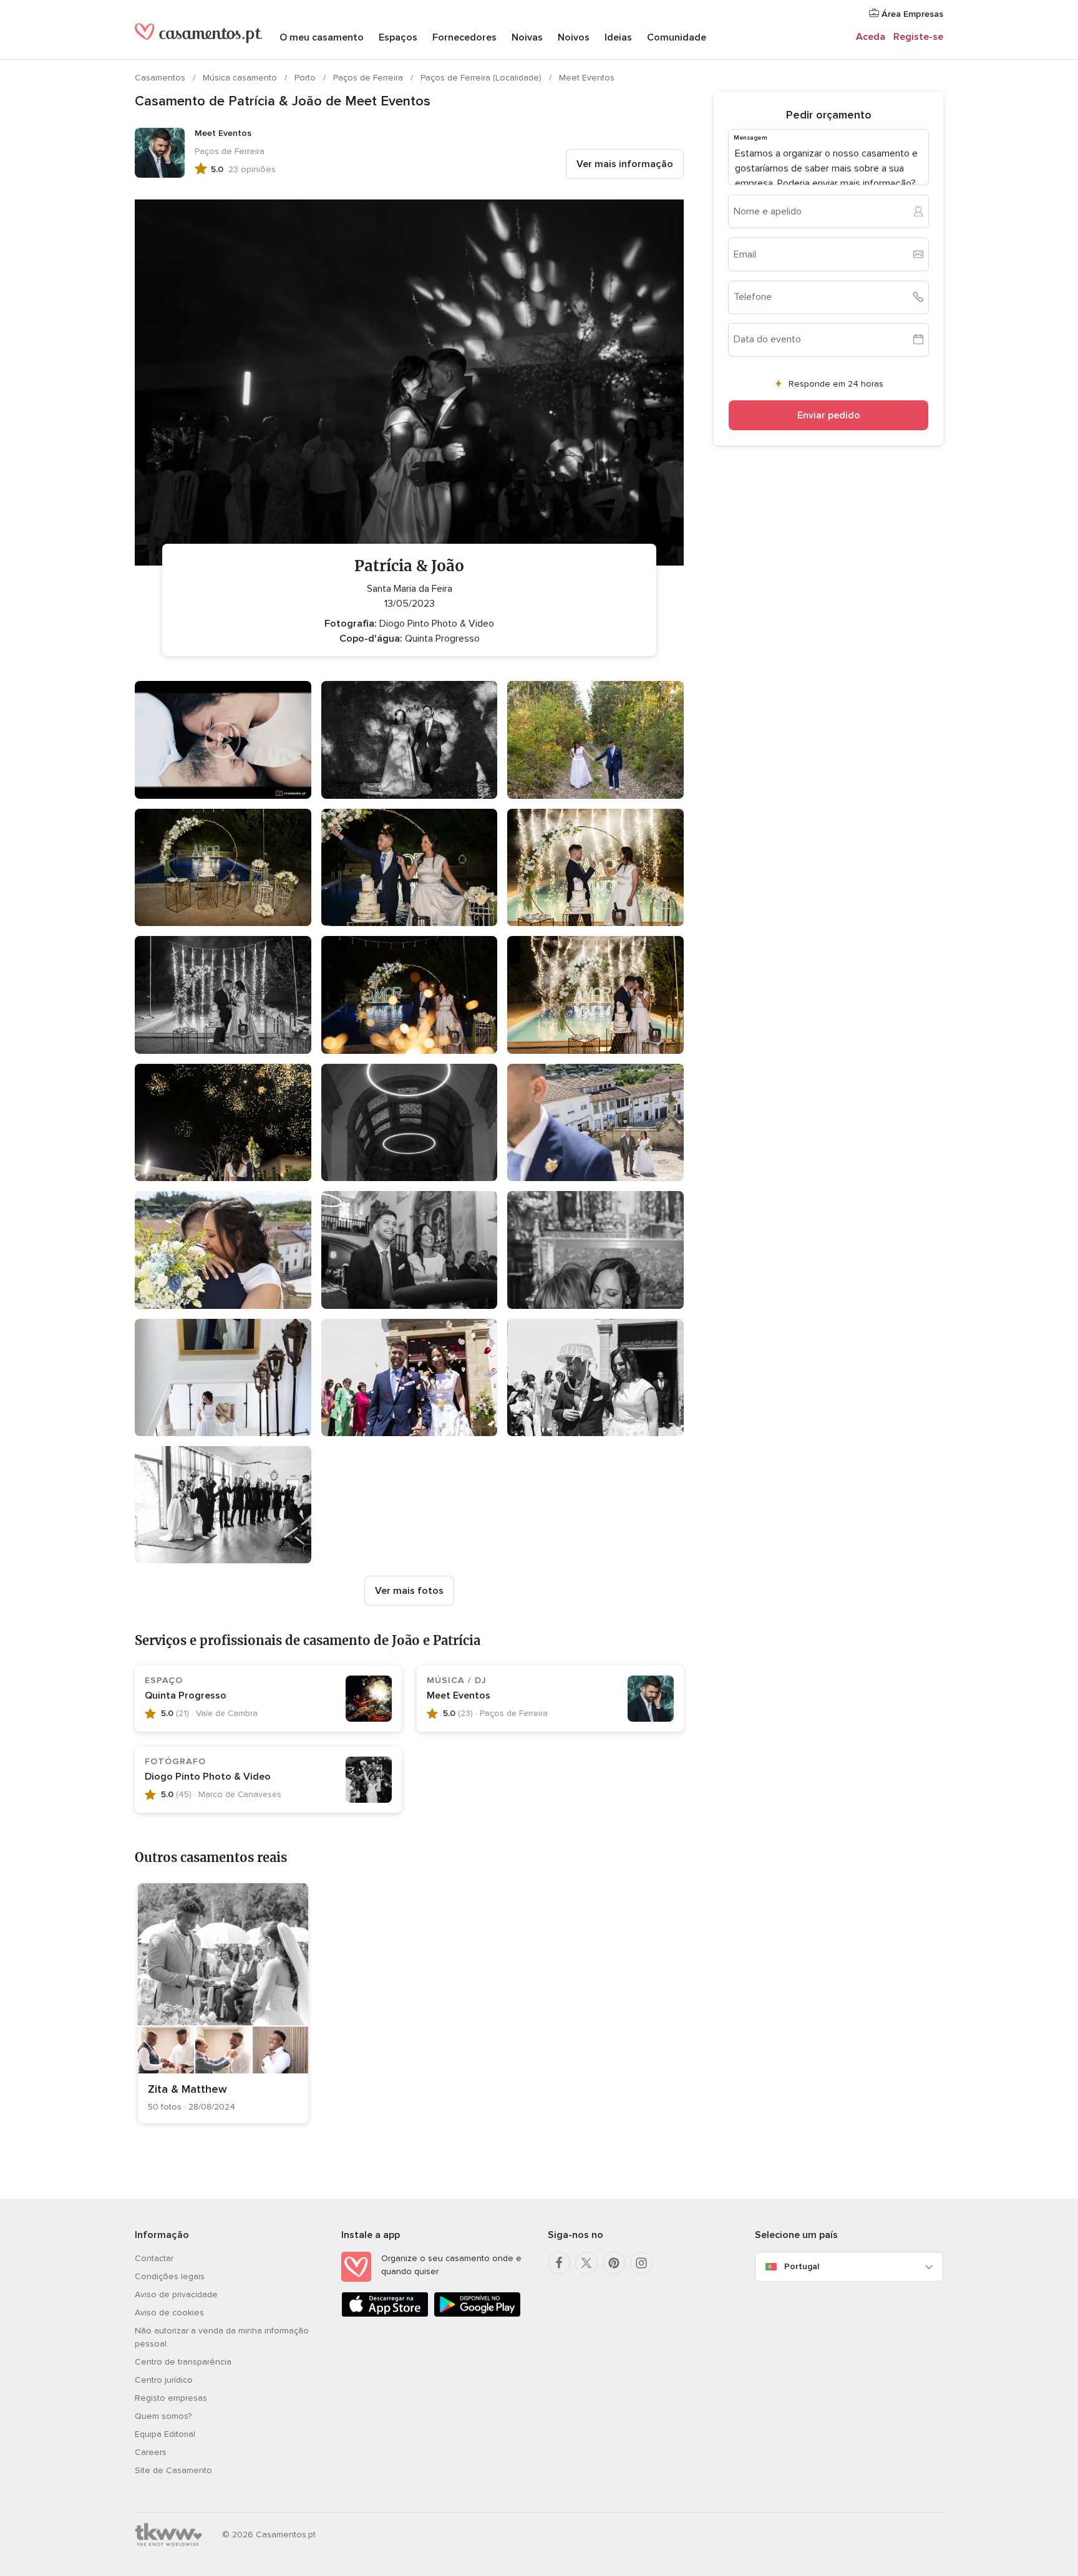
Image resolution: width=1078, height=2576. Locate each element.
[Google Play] (477, 2314)
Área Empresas (911, 14)
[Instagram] (641, 2263)
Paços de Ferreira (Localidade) (482, 78)
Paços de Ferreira (369, 78)
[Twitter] (586, 2263)
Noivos (574, 37)
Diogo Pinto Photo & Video (208, 1777)
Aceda (871, 37)
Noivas (527, 37)
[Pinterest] (614, 2263)
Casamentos (161, 78)
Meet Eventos (587, 78)
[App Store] (385, 2314)
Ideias (618, 37)
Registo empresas (171, 2398)
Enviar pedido (829, 415)
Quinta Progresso (186, 1696)
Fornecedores (464, 37)
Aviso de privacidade (176, 2294)
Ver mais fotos (409, 1591)
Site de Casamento (173, 2470)
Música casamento (241, 78)
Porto (306, 78)
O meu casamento (322, 37)
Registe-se (918, 37)
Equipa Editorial (165, 2434)
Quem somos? (163, 2416)
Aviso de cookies (169, 2313)
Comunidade (677, 37)
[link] (223, 2003)
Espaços (398, 37)
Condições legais (170, 2276)
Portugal (802, 2266)
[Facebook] (559, 2263)
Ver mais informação (625, 164)
